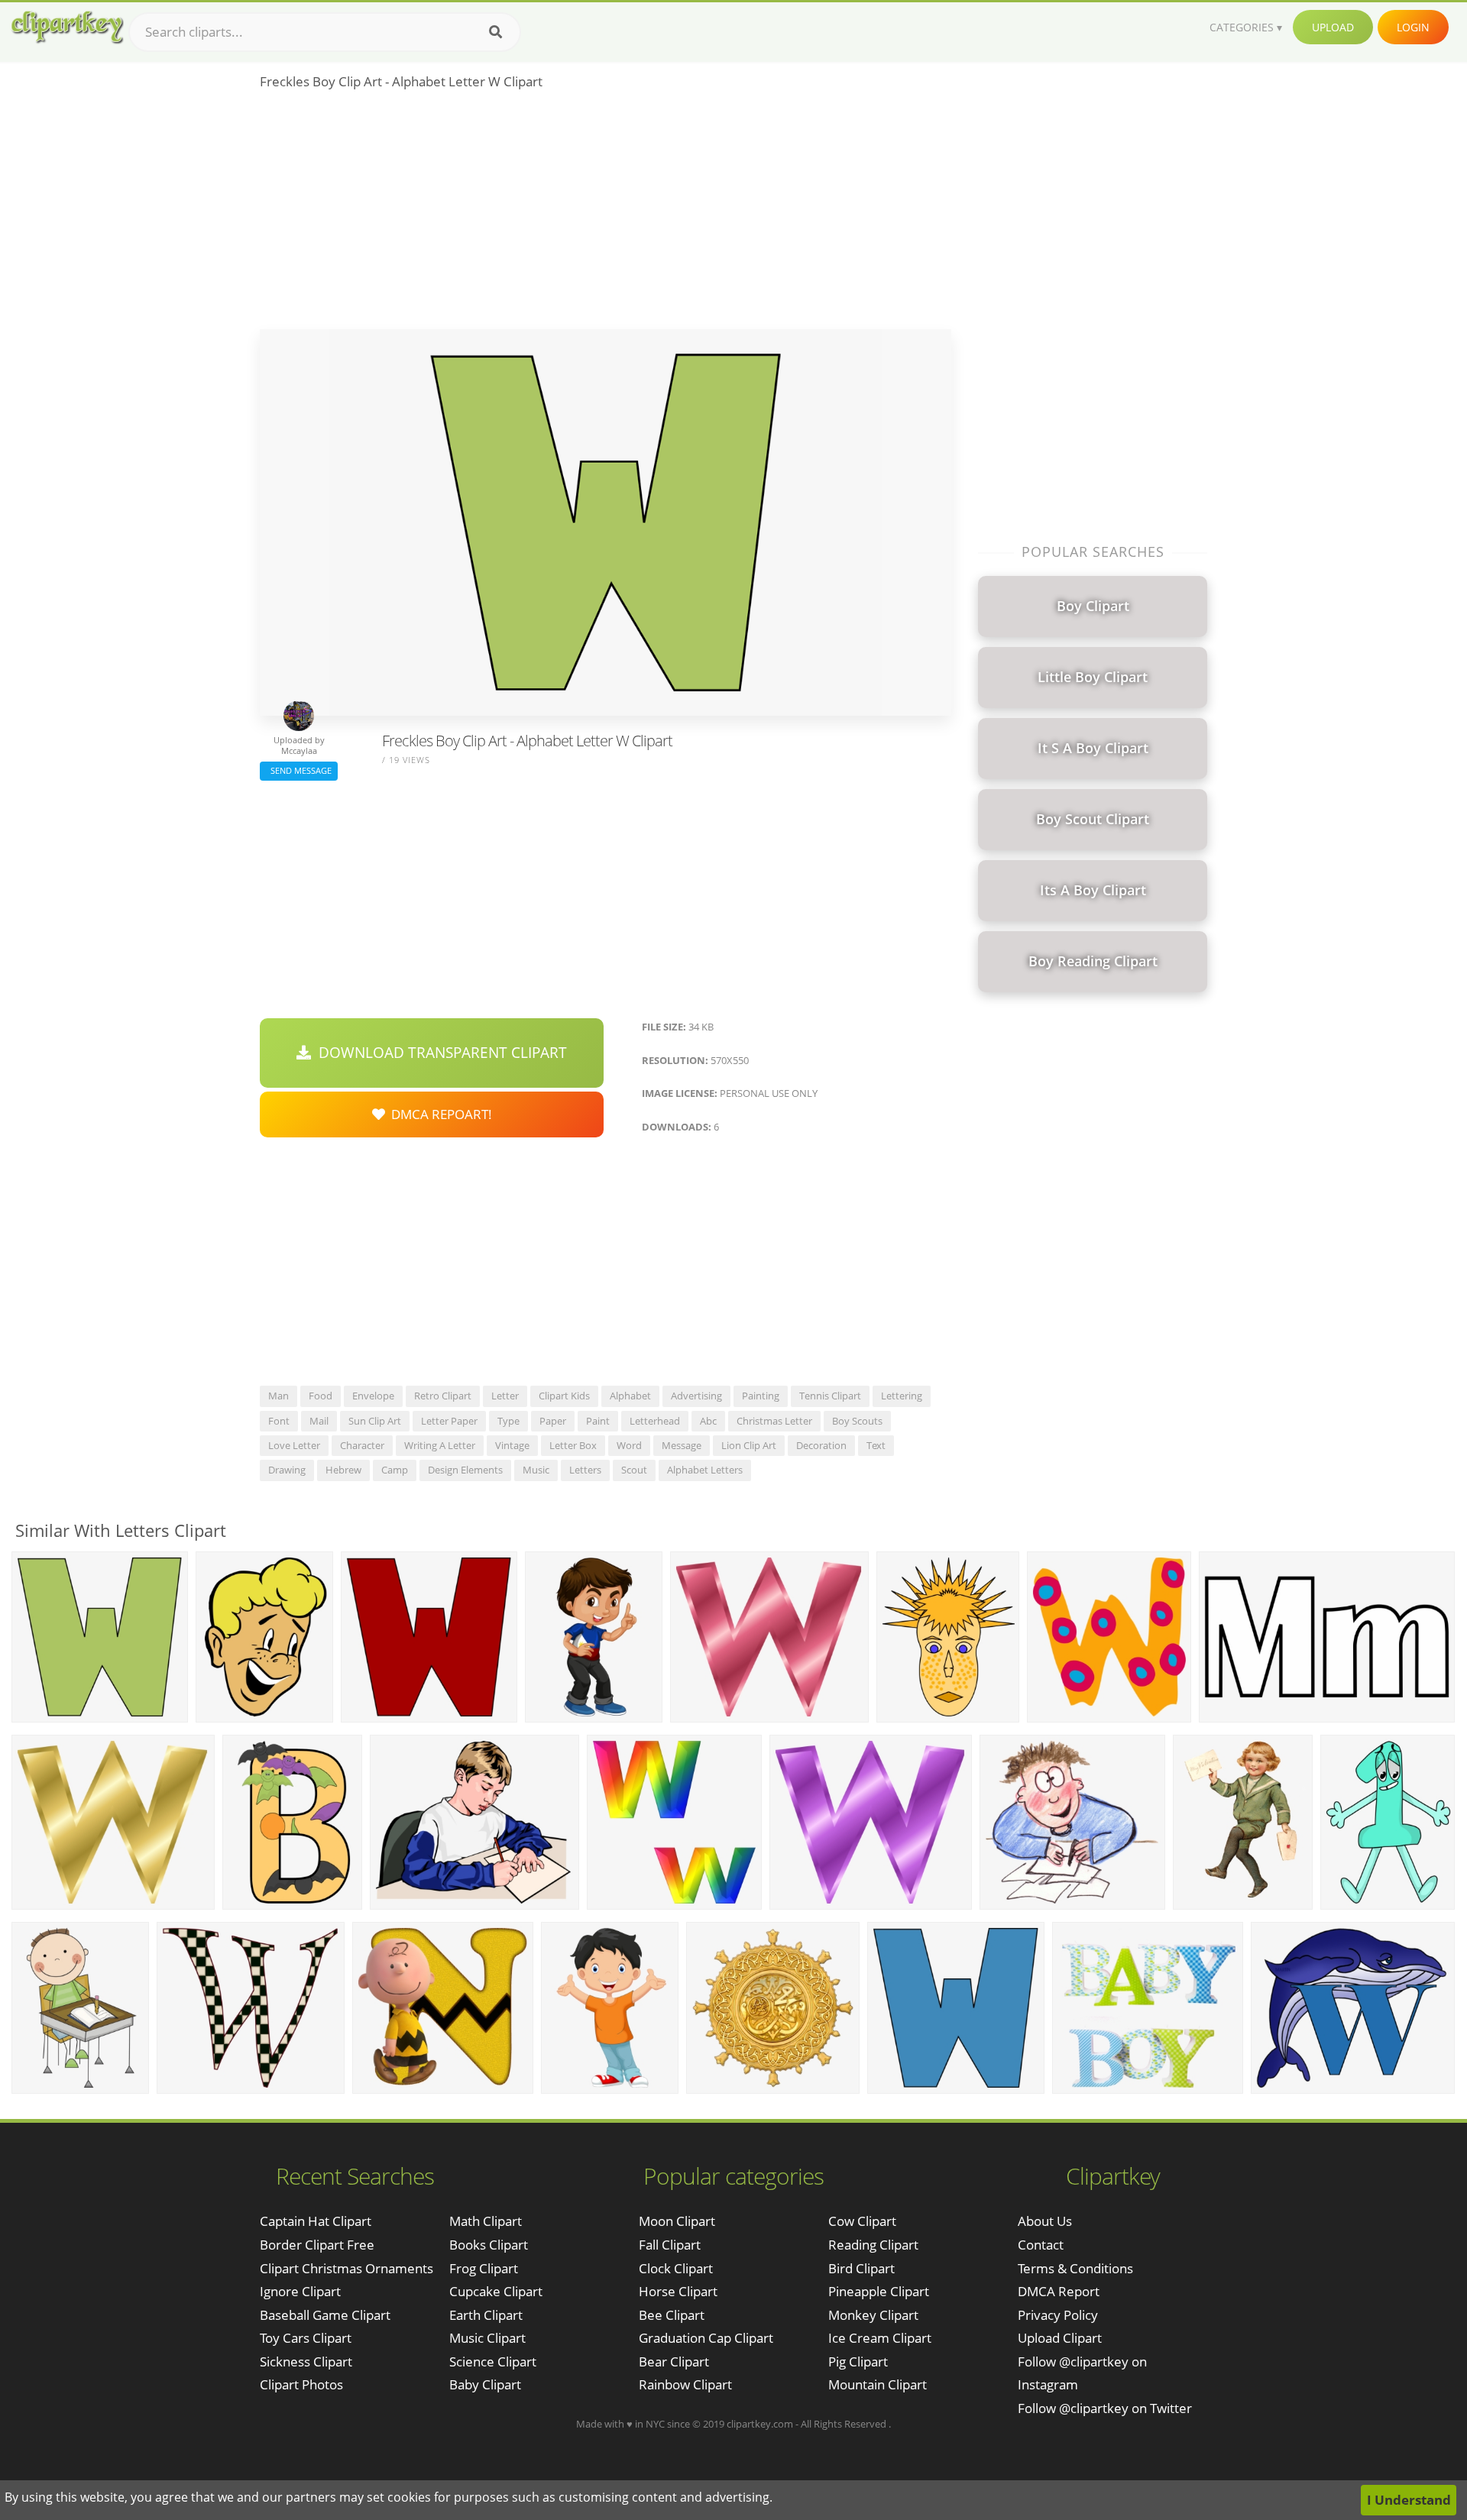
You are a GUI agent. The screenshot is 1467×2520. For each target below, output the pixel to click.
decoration (821, 1445)
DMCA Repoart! (439, 1114)
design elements (465, 1470)
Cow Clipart (862, 2221)
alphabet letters (705, 1470)
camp (395, 1470)
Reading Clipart (873, 2245)
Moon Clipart (677, 2221)
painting (761, 1396)
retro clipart (443, 1396)
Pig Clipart (858, 2361)
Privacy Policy (1058, 2315)
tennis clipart (830, 1396)
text (876, 1445)
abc (708, 1421)
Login (1413, 27)
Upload (1333, 27)
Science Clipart (493, 2361)
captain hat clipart (316, 2221)
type (508, 1421)
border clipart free (317, 2245)
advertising (696, 1396)
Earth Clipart (486, 2315)
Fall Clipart (670, 2245)
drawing (287, 1470)
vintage (512, 1445)
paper (553, 1421)
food (321, 1396)
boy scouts (857, 1421)
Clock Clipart (676, 2268)
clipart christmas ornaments (347, 2268)
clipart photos (301, 2384)
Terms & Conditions (1075, 2268)
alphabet (630, 1396)
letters (585, 1470)
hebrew (343, 1470)
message (682, 1445)
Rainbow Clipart (685, 2384)
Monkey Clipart (873, 2315)
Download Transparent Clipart (439, 1053)
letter (505, 1396)
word (629, 1445)
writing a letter (440, 1445)
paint (598, 1421)
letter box (573, 1445)
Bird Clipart (861, 2268)
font (279, 1421)
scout (634, 1470)
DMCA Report (1059, 2291)
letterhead (655, 1421)
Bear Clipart (674, 2361)
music (536, 1470)
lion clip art (749, 1445)
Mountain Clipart (878, 2384)
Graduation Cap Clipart (706, 2338)
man (279, 1396)
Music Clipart (487, 2338)
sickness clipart (306, 2361)
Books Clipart (489, 2245)
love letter (294, 1445)
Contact (1041, 2245)
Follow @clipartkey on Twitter (1105, 2408)
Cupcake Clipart (496, 2291)
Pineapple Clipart (879, 2291)
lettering (902, 1396)
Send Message (299, 770)
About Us (1045, 2221)
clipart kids (564, 1396)
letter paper (449, 1421)
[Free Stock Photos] (66, 27)
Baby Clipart (485, 2384)
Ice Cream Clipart (880, 2338)
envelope (373, 1396)
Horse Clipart (678, 2291)
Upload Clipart (1060, 2338)
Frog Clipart (484, 2268)
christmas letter (774, 1421)
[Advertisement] (606, 215)
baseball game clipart (325, 2315)
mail (319, 1421)
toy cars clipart (306, 2338)
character (362, 1445)
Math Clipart (486, 2221)
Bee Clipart (672, 2315)
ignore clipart (300, 2291)
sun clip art (375, 1421)
